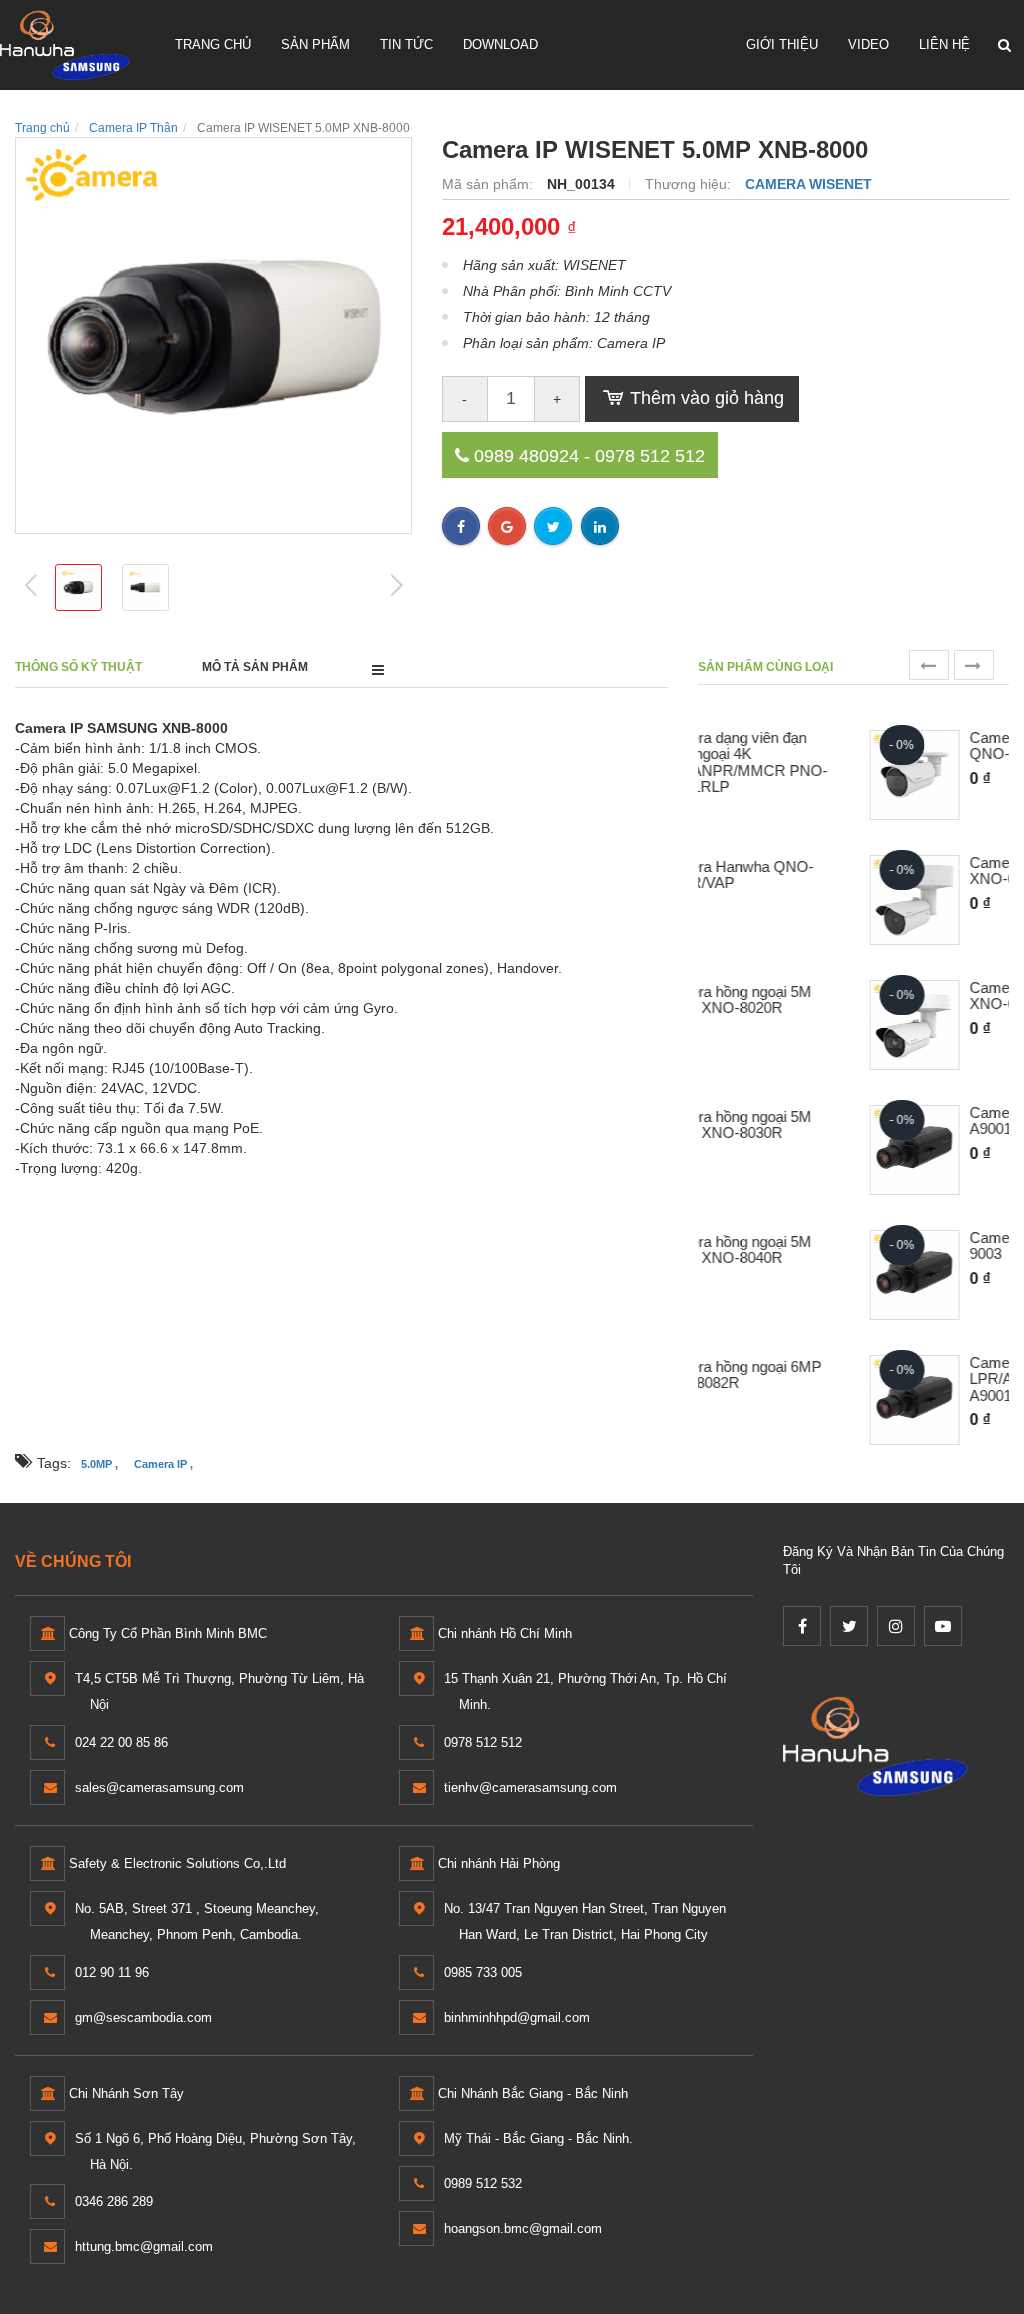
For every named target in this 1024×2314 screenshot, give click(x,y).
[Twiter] (849, 1626)
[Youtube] (943, 1626)
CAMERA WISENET (808, 184)
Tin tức (406, 44)
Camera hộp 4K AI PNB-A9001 (898, 1121)
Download (500, 44)
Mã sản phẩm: (489, 184)
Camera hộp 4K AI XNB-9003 (898, 1246)
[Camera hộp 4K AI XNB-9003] (763, 1275)
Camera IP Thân (133, 128)
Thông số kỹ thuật (78, 667)
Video (868, 44)
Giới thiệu (782, 44)
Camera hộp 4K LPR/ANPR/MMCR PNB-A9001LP (901, 1379)
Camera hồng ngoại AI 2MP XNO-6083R (908, 871)
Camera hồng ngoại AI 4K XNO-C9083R (901, 996)
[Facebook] (802, 1626)
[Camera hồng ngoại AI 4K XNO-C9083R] (763, 1025)
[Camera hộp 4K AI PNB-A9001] (763, 1150)
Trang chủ (213, 44)
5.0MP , (99, 1464)
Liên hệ (944, 44)
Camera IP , (163, 1464)
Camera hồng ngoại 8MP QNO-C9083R (899, 746)
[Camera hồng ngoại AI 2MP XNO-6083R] (763, 900)
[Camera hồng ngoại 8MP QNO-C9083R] (763, 775)
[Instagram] (896, 1626)
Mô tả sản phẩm (255, 667)
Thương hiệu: (690, 184)
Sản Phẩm (315, 44)
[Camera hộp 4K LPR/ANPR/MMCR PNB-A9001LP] (763, 1400)
